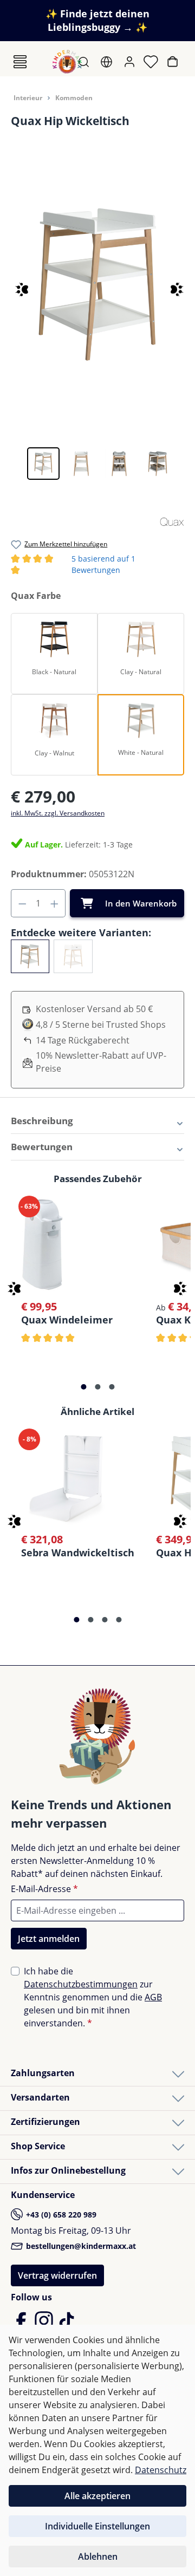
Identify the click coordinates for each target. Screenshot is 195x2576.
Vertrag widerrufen (57, 2275)
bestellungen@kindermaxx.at (80, 2246)
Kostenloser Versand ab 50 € (94, 1009)
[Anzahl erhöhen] (55, 903)
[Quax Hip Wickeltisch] (97, 285)
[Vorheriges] (12, 285)
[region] (97, 315)
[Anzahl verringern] (22, 903)
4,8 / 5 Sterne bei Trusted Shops (101, 1025)
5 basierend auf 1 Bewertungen (97, 565)
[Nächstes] (172, 285)
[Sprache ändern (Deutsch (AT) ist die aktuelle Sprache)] (108, 62)
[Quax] (172, 520)
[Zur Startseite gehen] (67, 62)
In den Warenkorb (141, 903)
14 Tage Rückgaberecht (83, 1040)
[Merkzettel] (152, 62)
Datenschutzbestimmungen (81, 1984)
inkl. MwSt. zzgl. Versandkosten (58, 813)
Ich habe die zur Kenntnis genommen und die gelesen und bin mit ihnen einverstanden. (93, 1997)
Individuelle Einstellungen (97, 2526)
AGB (153, 1997)
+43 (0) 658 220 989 (60, 2215)
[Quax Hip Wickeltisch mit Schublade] (73, 956)
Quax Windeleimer (67, 1319)
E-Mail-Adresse (44, 1889)
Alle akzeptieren (97, 2496)
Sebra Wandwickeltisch (78, 1552)
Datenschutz (161, 2470)
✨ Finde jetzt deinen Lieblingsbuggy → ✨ (97, 20)
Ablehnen (98, 2557)
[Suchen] (85, 62)
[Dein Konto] (131, 62)
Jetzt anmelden (49, 1939)
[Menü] (20, 62)
